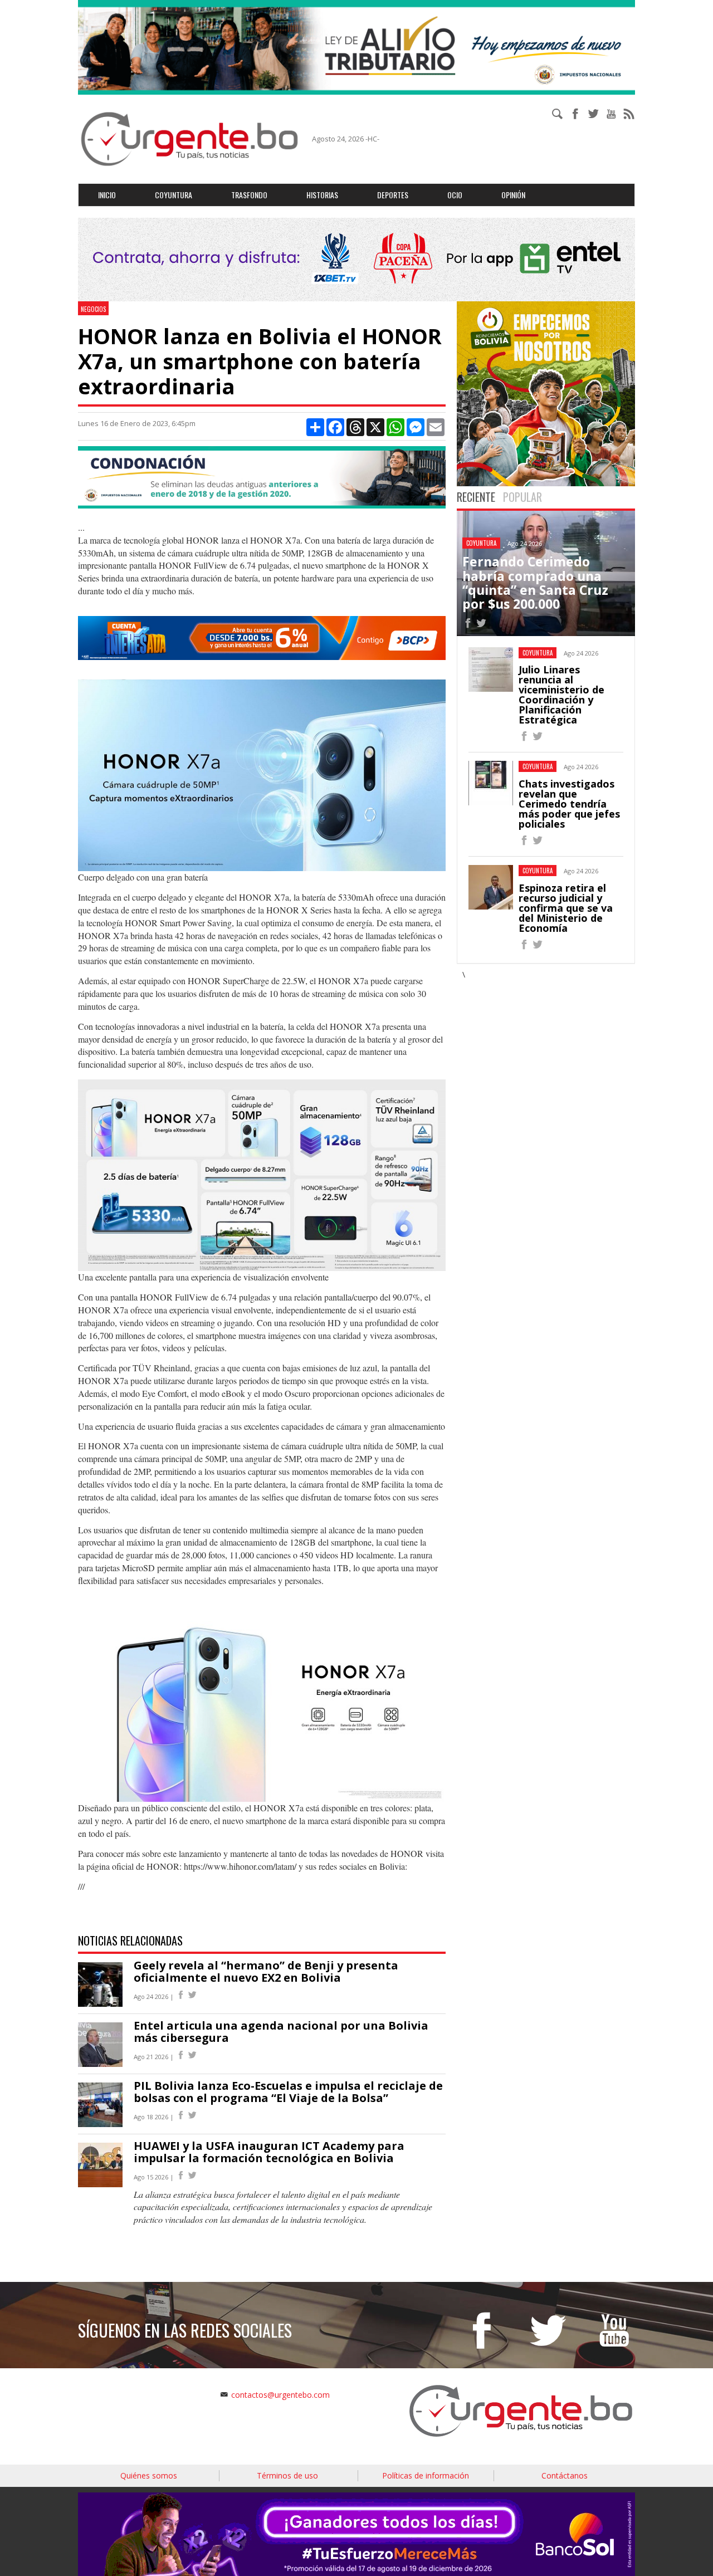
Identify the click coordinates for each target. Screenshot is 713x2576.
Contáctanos (565, 2475)
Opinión (513, 195)
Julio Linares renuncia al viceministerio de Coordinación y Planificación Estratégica (561, 695)
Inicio (107, 195)
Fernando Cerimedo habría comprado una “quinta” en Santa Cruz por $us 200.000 (535, 583)
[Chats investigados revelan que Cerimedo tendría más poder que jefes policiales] (524, 842)
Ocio (455, 195)
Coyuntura (174, 195)
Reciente (476, 497)
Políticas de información (426, 2475)
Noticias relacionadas (130, 1940)
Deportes (393, 195)
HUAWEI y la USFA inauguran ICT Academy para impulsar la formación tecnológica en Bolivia (269, 2152)
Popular (522, 497)
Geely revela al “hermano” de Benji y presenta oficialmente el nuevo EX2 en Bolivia (266, 1971)
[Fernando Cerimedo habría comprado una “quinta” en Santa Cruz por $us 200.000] (468, 625)
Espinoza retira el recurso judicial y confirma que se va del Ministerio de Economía (566, 908)
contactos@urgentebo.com (280, 2395)
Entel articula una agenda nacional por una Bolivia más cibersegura (281, 2032)
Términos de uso (287, 2475)
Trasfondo (249, 195)
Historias (322, 195)
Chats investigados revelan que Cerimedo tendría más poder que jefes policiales (569, 804)
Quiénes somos (149, 2475)
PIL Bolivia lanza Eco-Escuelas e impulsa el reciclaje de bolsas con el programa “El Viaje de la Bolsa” (288, 2092)
